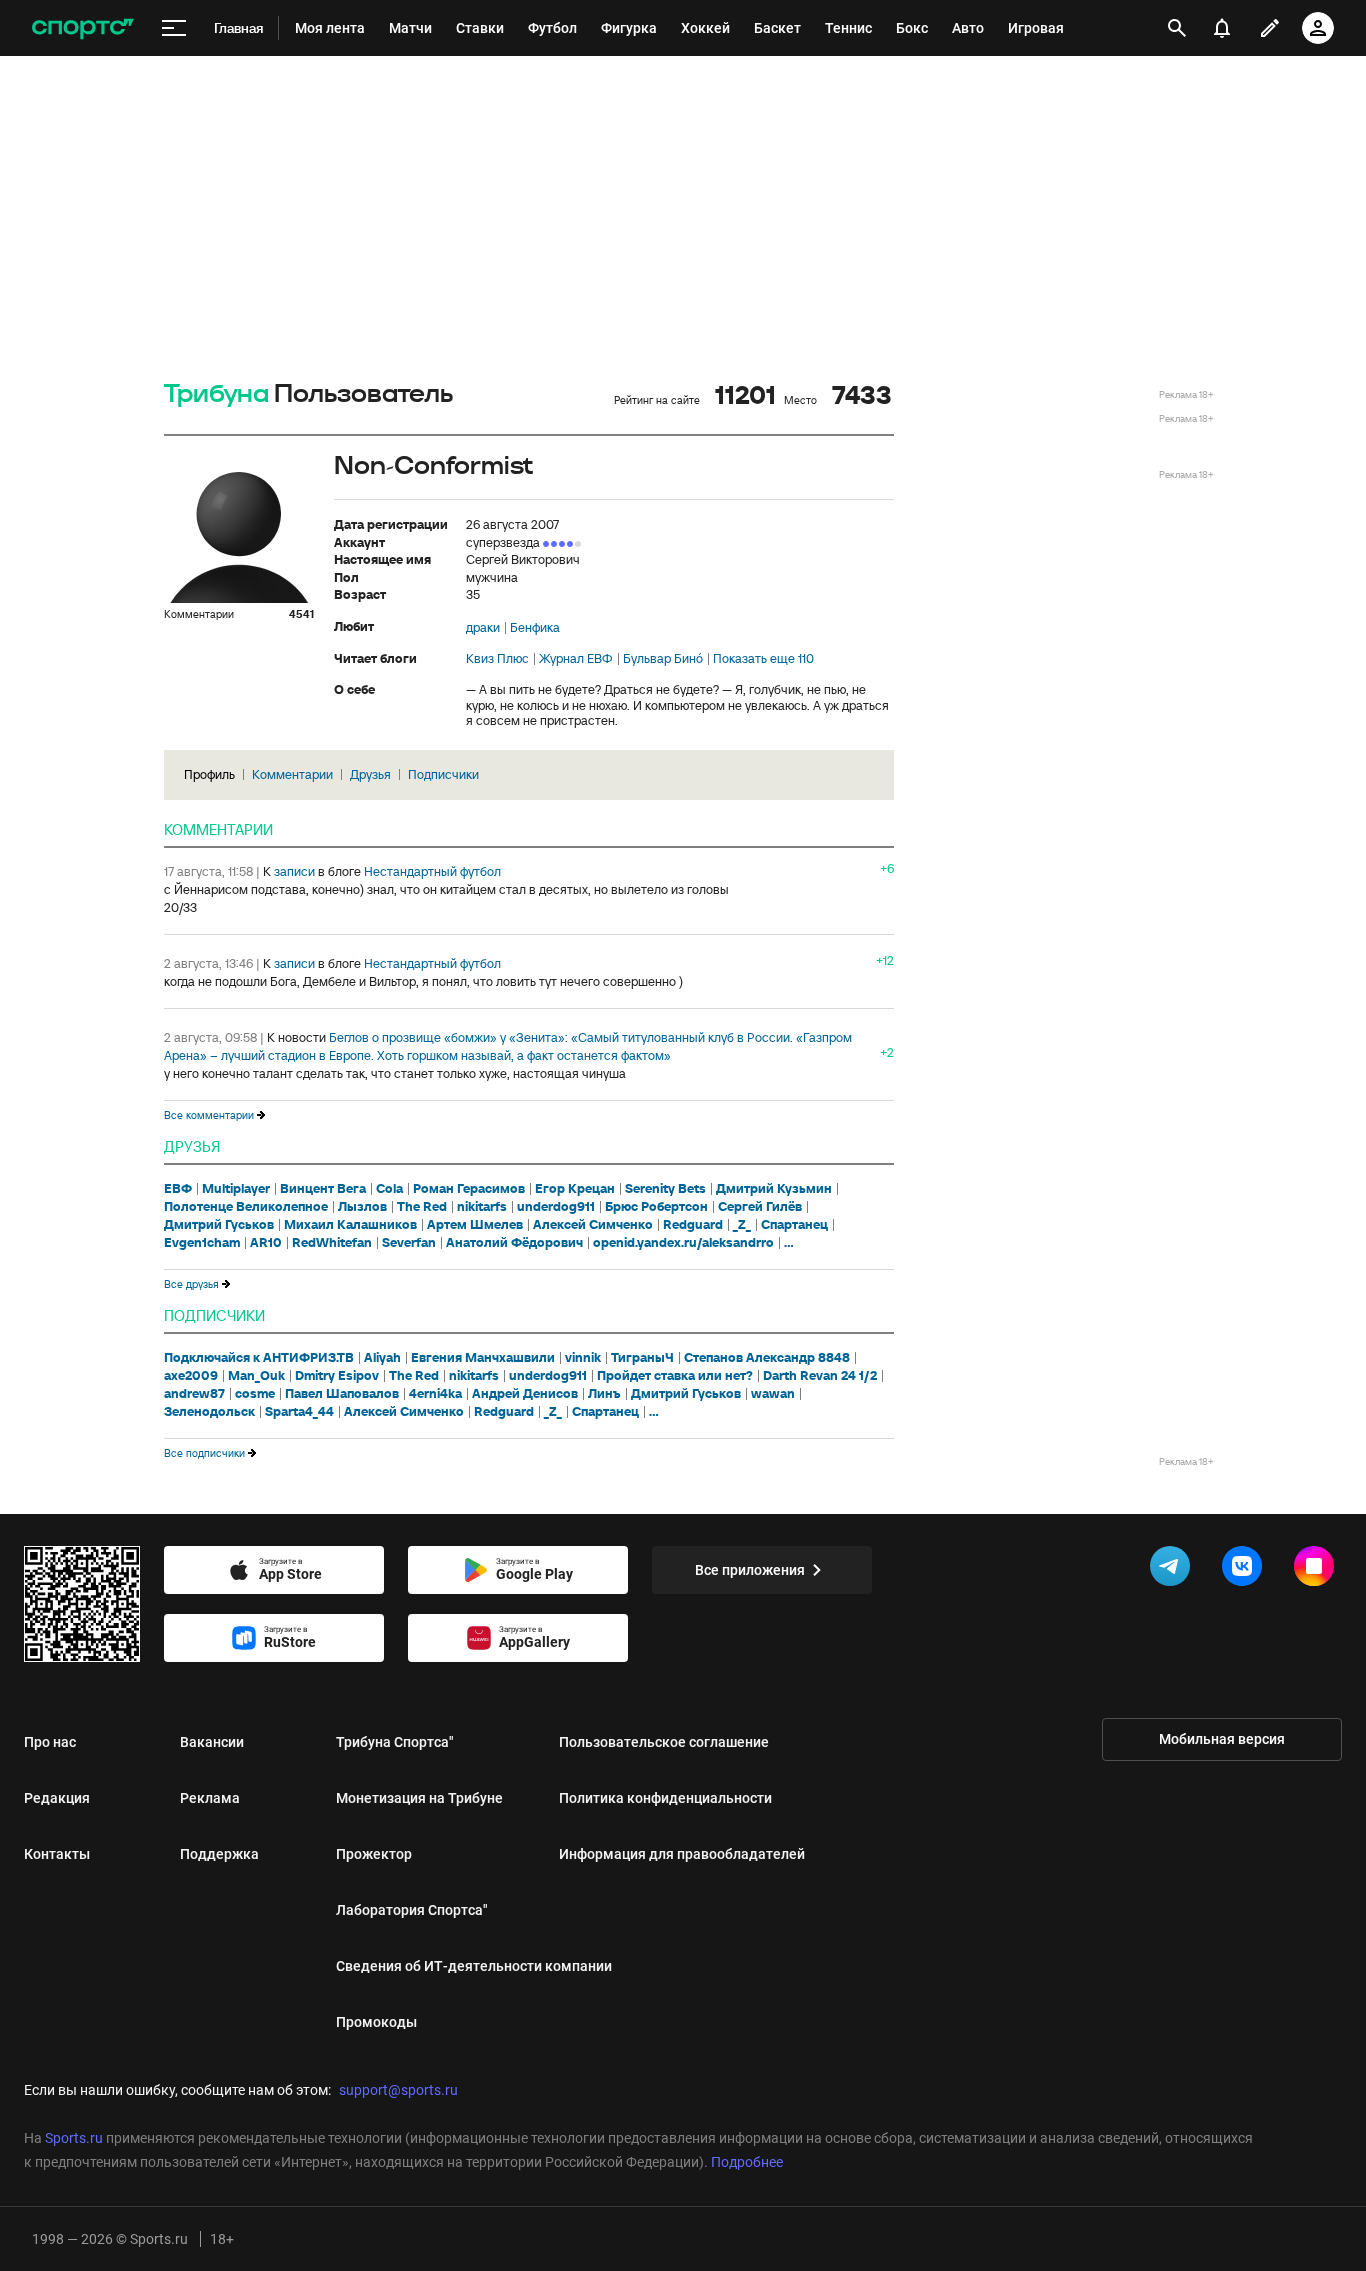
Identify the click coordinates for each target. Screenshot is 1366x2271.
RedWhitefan (332, 1243)
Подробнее (747, 2162)
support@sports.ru (398, 2090)
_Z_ (742, 1225)
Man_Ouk (256, 1376)
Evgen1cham (202, 1243)
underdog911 (556, 1207)
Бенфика (535, 628)
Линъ (604, 1394)
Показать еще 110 (763, 659)
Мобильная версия (1222, 1739)
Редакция (57, 1798)
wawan (773, 1394)
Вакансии (212, 1742)
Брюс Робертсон (656, 1207)
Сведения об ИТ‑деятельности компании (474, 1966)
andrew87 (194, 1394)
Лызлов (362, 1207)
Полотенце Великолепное (246, 1207)
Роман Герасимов (469, 1189)
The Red (422, 1207)
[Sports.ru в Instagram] (1318, 1570)
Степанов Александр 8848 (767, 1358)
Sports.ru (74, 2138)
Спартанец (794, 1225)
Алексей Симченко (593, 1225)
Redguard (693, 1225)
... (789, 1243)
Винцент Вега (323, 1189)
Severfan (409, 1243)
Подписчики (443, 774)
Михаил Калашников (350, 1225)
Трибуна (216, 394)
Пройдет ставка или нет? (675, 1376)
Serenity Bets (665, 1189)
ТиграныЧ (642, 1358)
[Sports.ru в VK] (1246, 1570)
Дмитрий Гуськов (219, 1225)
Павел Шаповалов (342, 1394)
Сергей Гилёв (760, 1207)
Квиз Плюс (497, 659)
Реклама (210, 1798)
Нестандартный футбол (432, 871)
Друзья (370, 774)
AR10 (266, 1243)
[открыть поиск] (1176, 28)
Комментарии (292, 774)
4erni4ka (435, 1394)
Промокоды (376, 2022)
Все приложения (750, 1570)
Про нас (50, 1742)
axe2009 (191, 1376)
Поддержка (219, 1854)
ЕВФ (178, 1189)
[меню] (174, 28)
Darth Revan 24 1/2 (820, 1376)
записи (294, 871)
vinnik (583, 1358)
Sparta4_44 (299, 1412)
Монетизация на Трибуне (419, 1798)
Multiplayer (236, 1189)
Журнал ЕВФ (576, 659)
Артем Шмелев (475, 1225)
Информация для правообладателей (682, 1854)
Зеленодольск (209, 1412)
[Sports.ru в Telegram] (1174, 1570)
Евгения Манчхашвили (483, 1358)
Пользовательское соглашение (664, 1742)
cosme (255, 1394)
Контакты (57, 1854)
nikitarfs (482, 1207)
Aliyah (382, 1358)
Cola (389, 1189)
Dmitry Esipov (337, 1376)
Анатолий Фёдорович (514, 1243)
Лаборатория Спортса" (412, 1910)
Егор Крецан (575, 1189)
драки (483, 628)
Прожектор (374, 1854)
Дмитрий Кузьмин (774, 1189)
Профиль (209, 774)
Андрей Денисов (525, 1394)
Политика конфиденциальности (665, 1798)
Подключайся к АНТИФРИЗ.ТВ (259, 1358)
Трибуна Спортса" (395, 1742)
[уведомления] (1222, 28)
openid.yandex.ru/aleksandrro (683, 1243)
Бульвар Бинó (663, 659)
